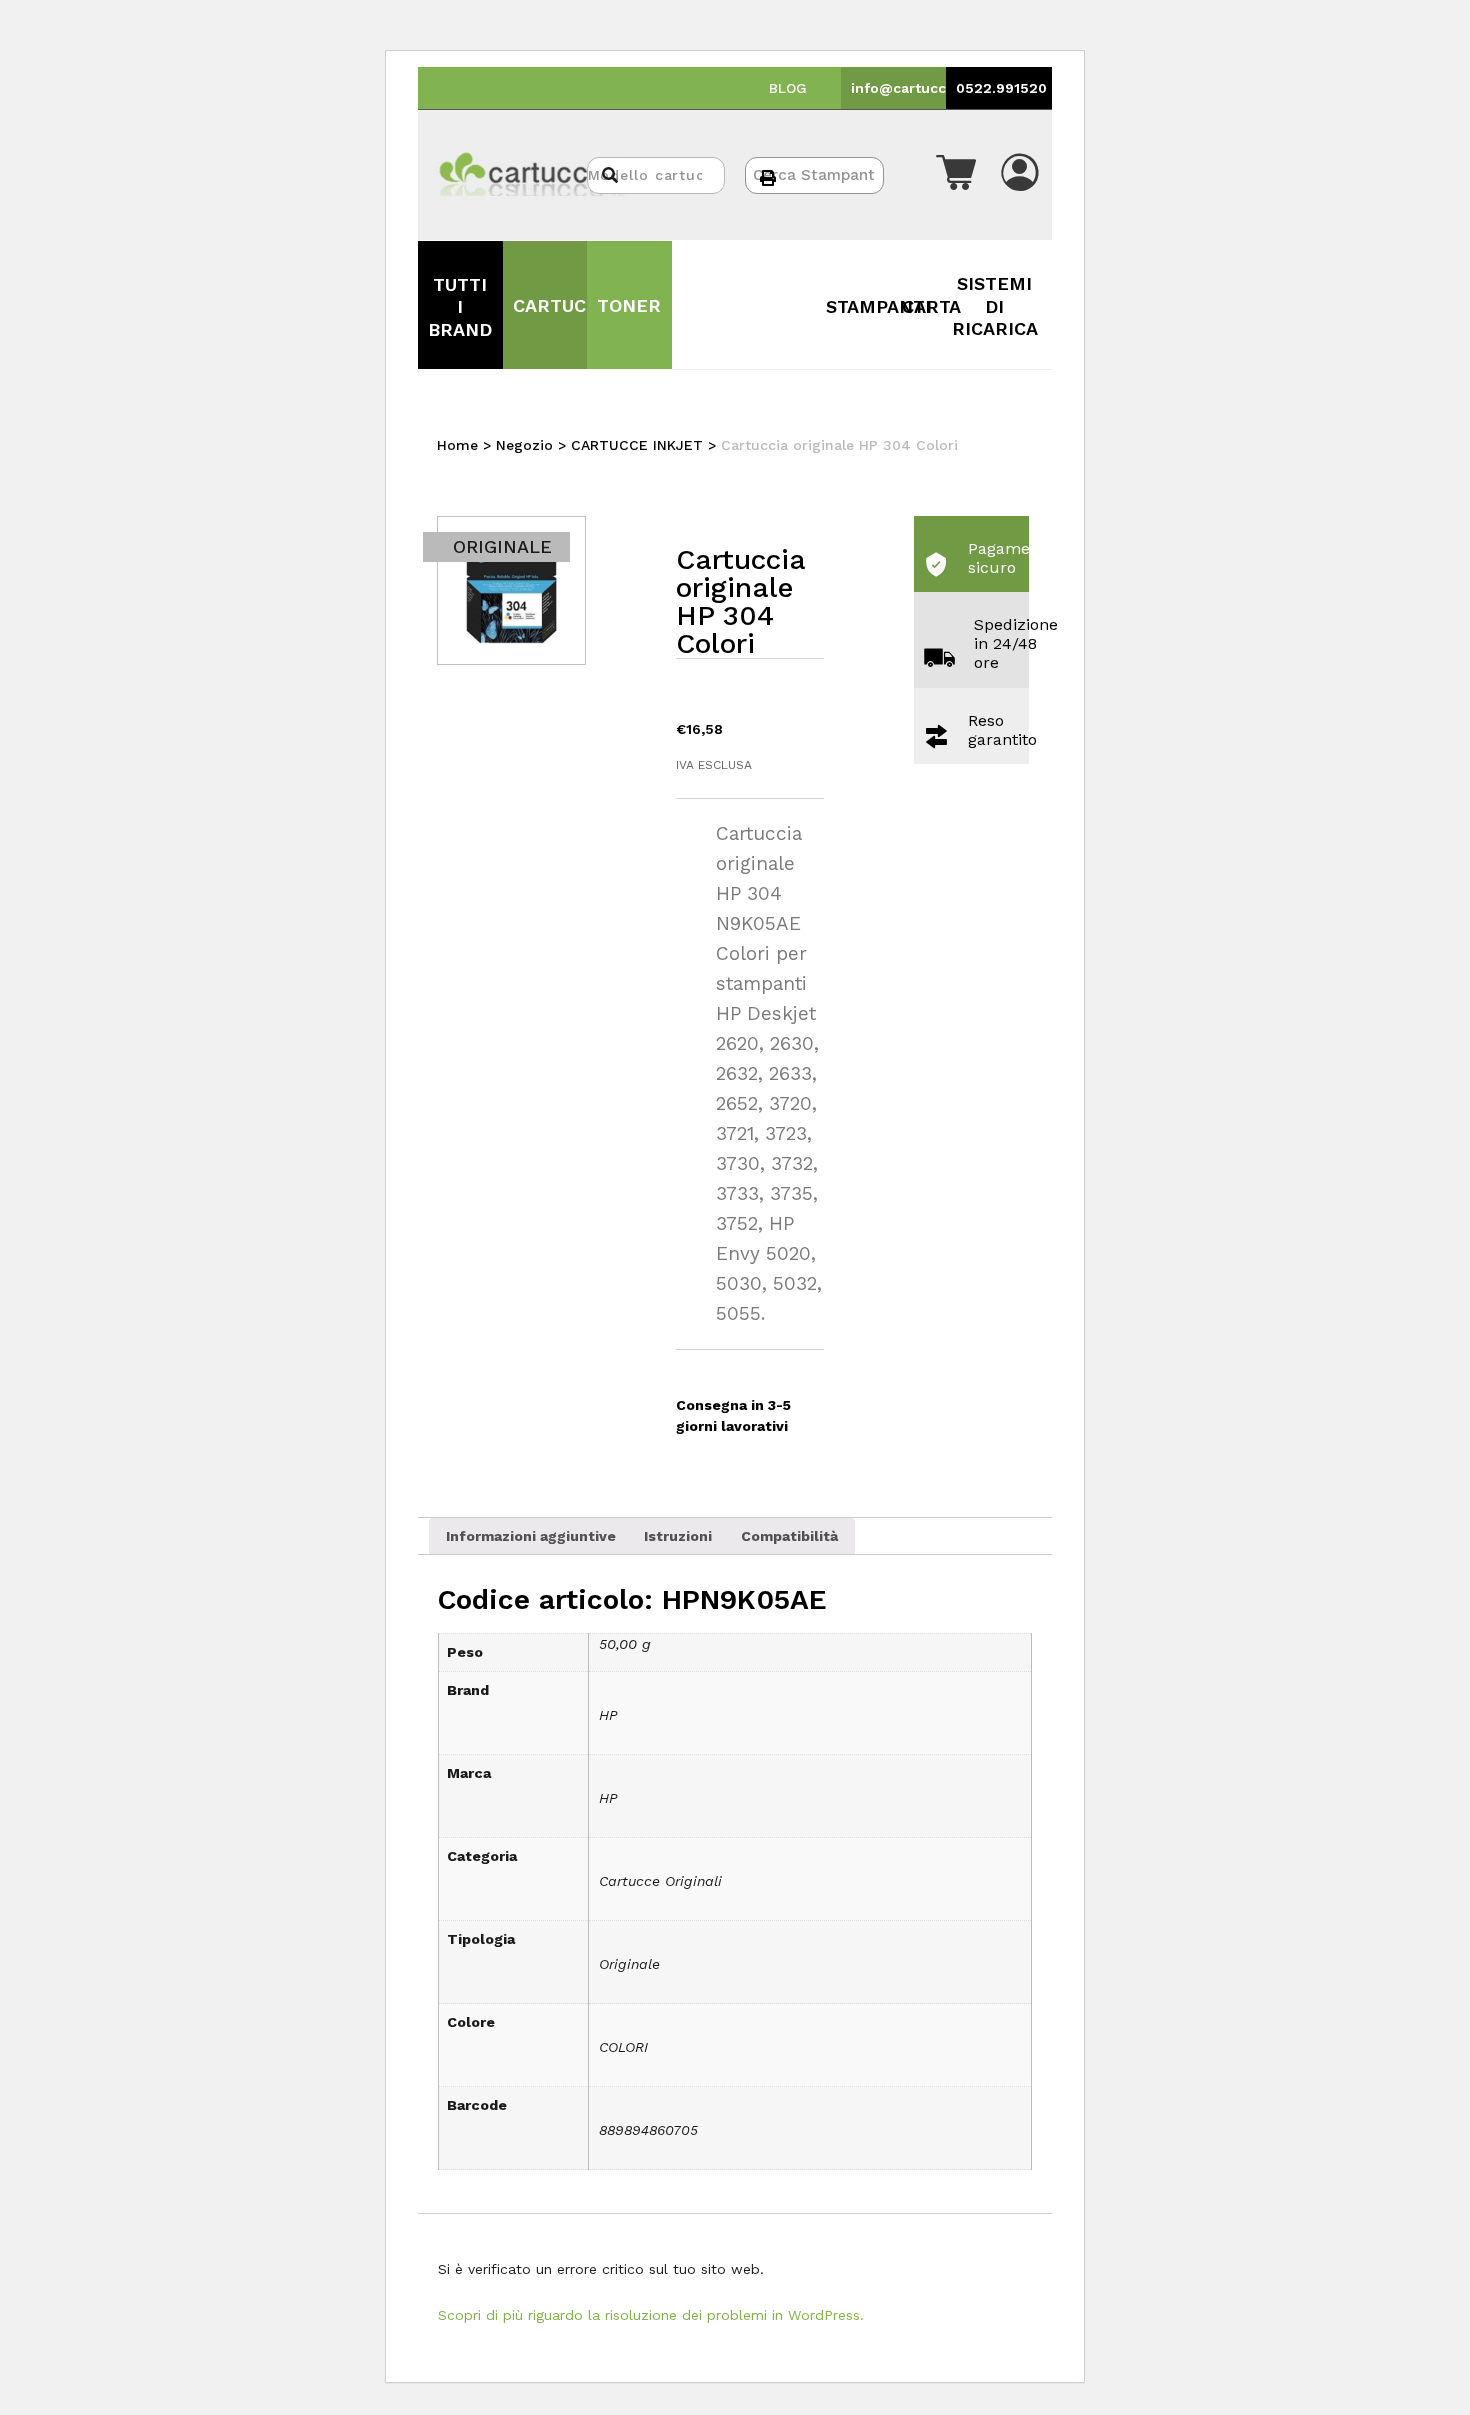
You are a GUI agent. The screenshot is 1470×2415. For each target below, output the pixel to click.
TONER (629, 305)
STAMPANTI (878, 306)
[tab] (531, 1536)
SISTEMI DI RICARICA (995, 306)
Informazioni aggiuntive (531, 1536)
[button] (956, 175)
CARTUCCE (561, 305)
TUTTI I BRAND (460, 307)
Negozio (524, 445)
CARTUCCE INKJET (637, 445)
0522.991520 (1001, 88)
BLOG (788, 88)
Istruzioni (678, 1536)
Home (457, 445)
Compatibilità (789, 1536)
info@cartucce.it (910, 88)
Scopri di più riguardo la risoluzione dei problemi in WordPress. (651, 2315)
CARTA (931, 306)
